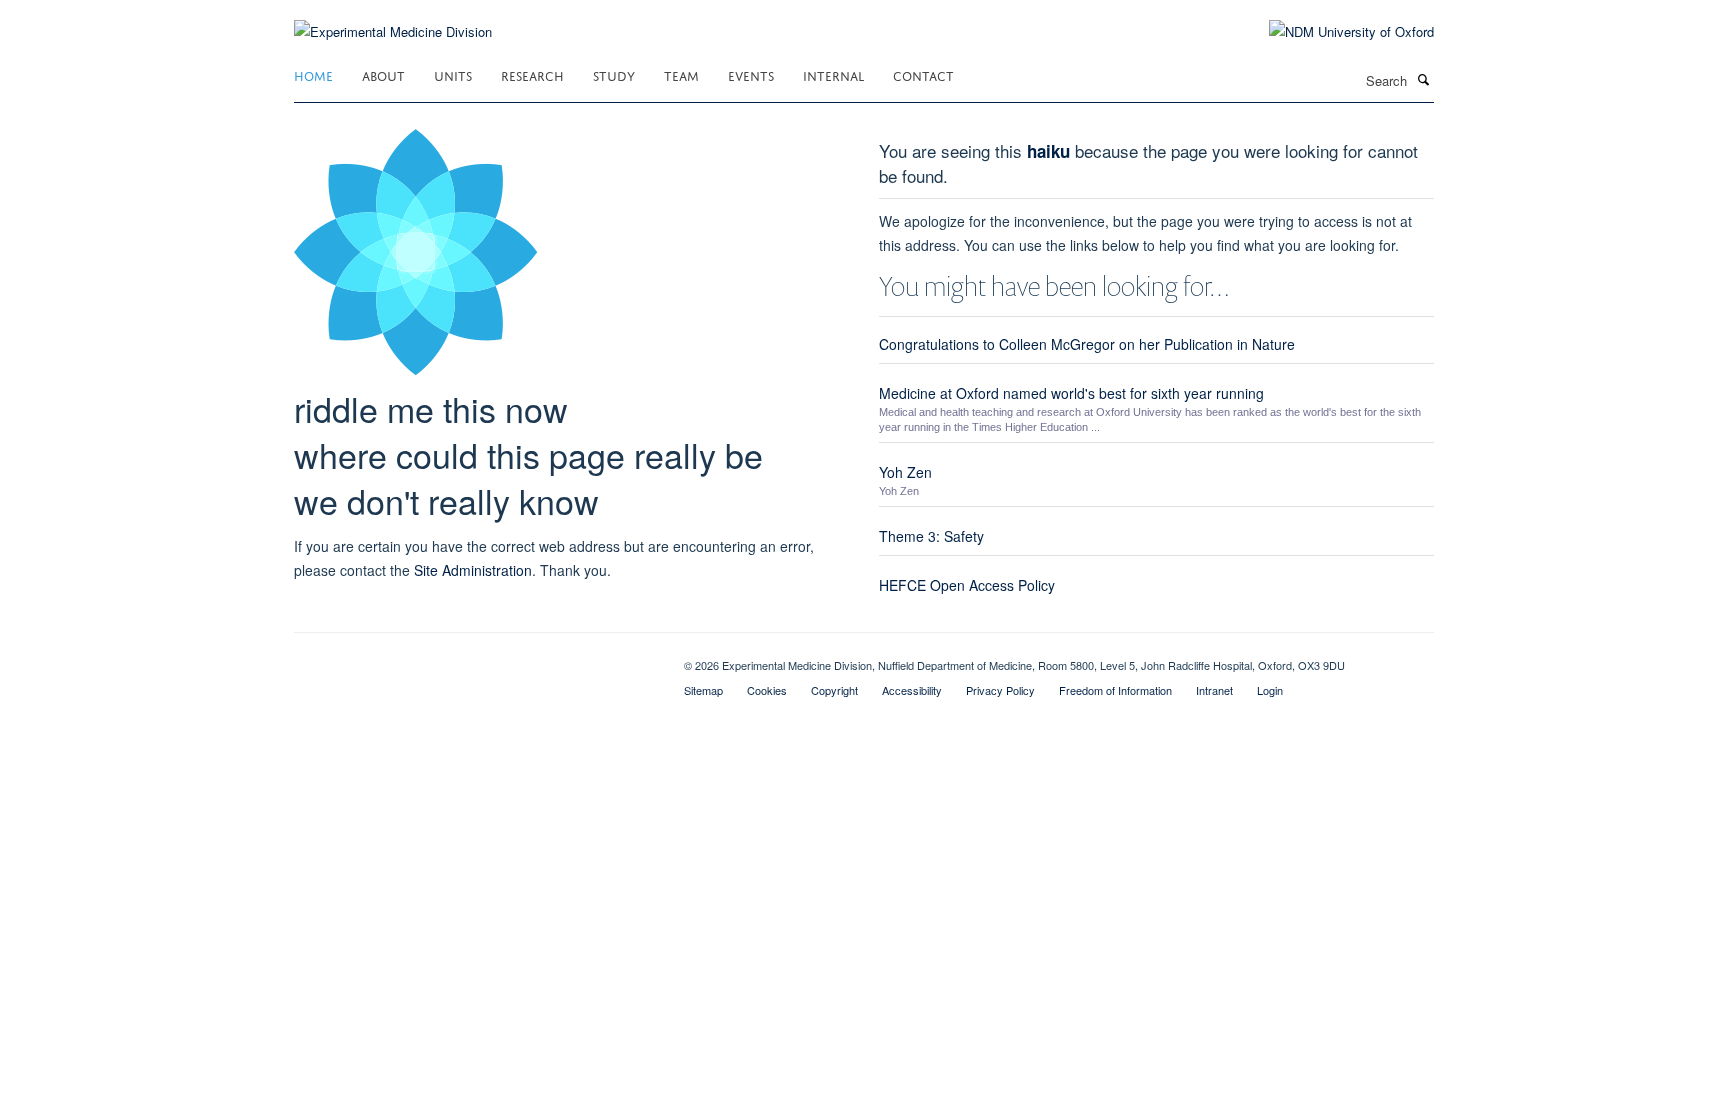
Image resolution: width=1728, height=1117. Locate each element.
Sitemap (703, 690)
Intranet (1214, 690)
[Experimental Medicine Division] (393, 19)
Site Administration (473, 570)
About (383, 74)
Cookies (767, 690)
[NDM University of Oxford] (1336, 32)
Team (681, 74)
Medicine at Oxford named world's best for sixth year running (1071, 393)
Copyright (834, 690)
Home (313, 74)
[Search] (1423, 79)
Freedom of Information (1115, 690)
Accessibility (912, 690)
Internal (833, 74)
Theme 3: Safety (931, 536)
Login (1270, 690)
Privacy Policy (1000, 690)
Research (532, 74)
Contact (923, 74)
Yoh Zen (905, 472)
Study (614, 74)
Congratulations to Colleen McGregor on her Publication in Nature (1087, 344)
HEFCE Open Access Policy (967, 585)
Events (751, 74)
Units (453, 74)
